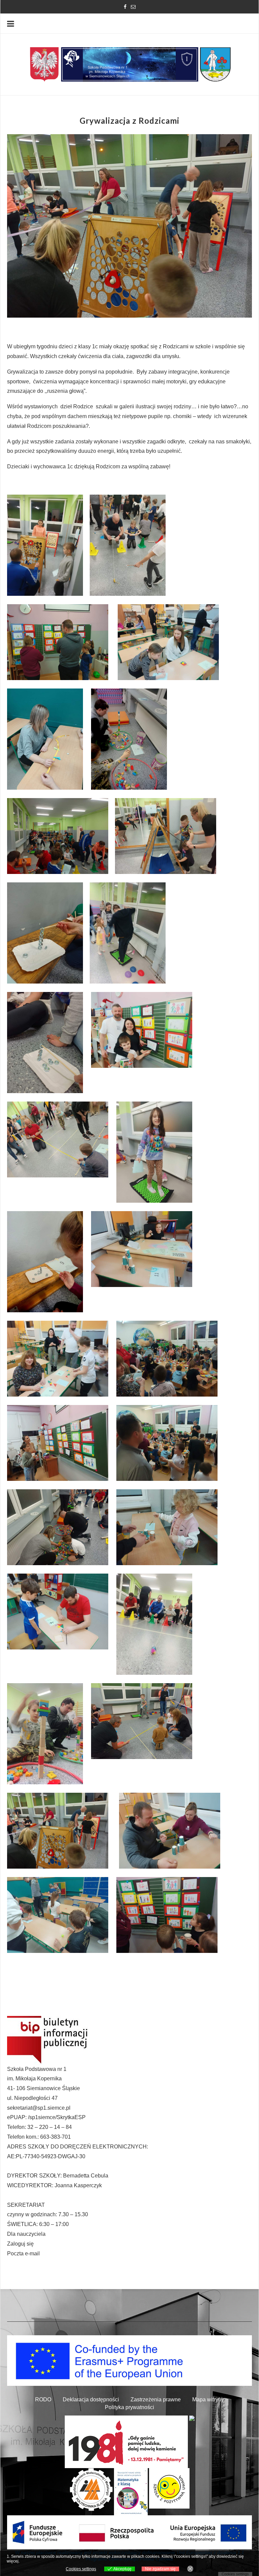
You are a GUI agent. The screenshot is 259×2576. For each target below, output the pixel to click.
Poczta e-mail (23, 2253)
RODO (43, 2399)
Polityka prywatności (129, 2407)
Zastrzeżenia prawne (156, 2399)
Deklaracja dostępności (91, 2399)
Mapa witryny (208, 2399)
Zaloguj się (20, 2244)
